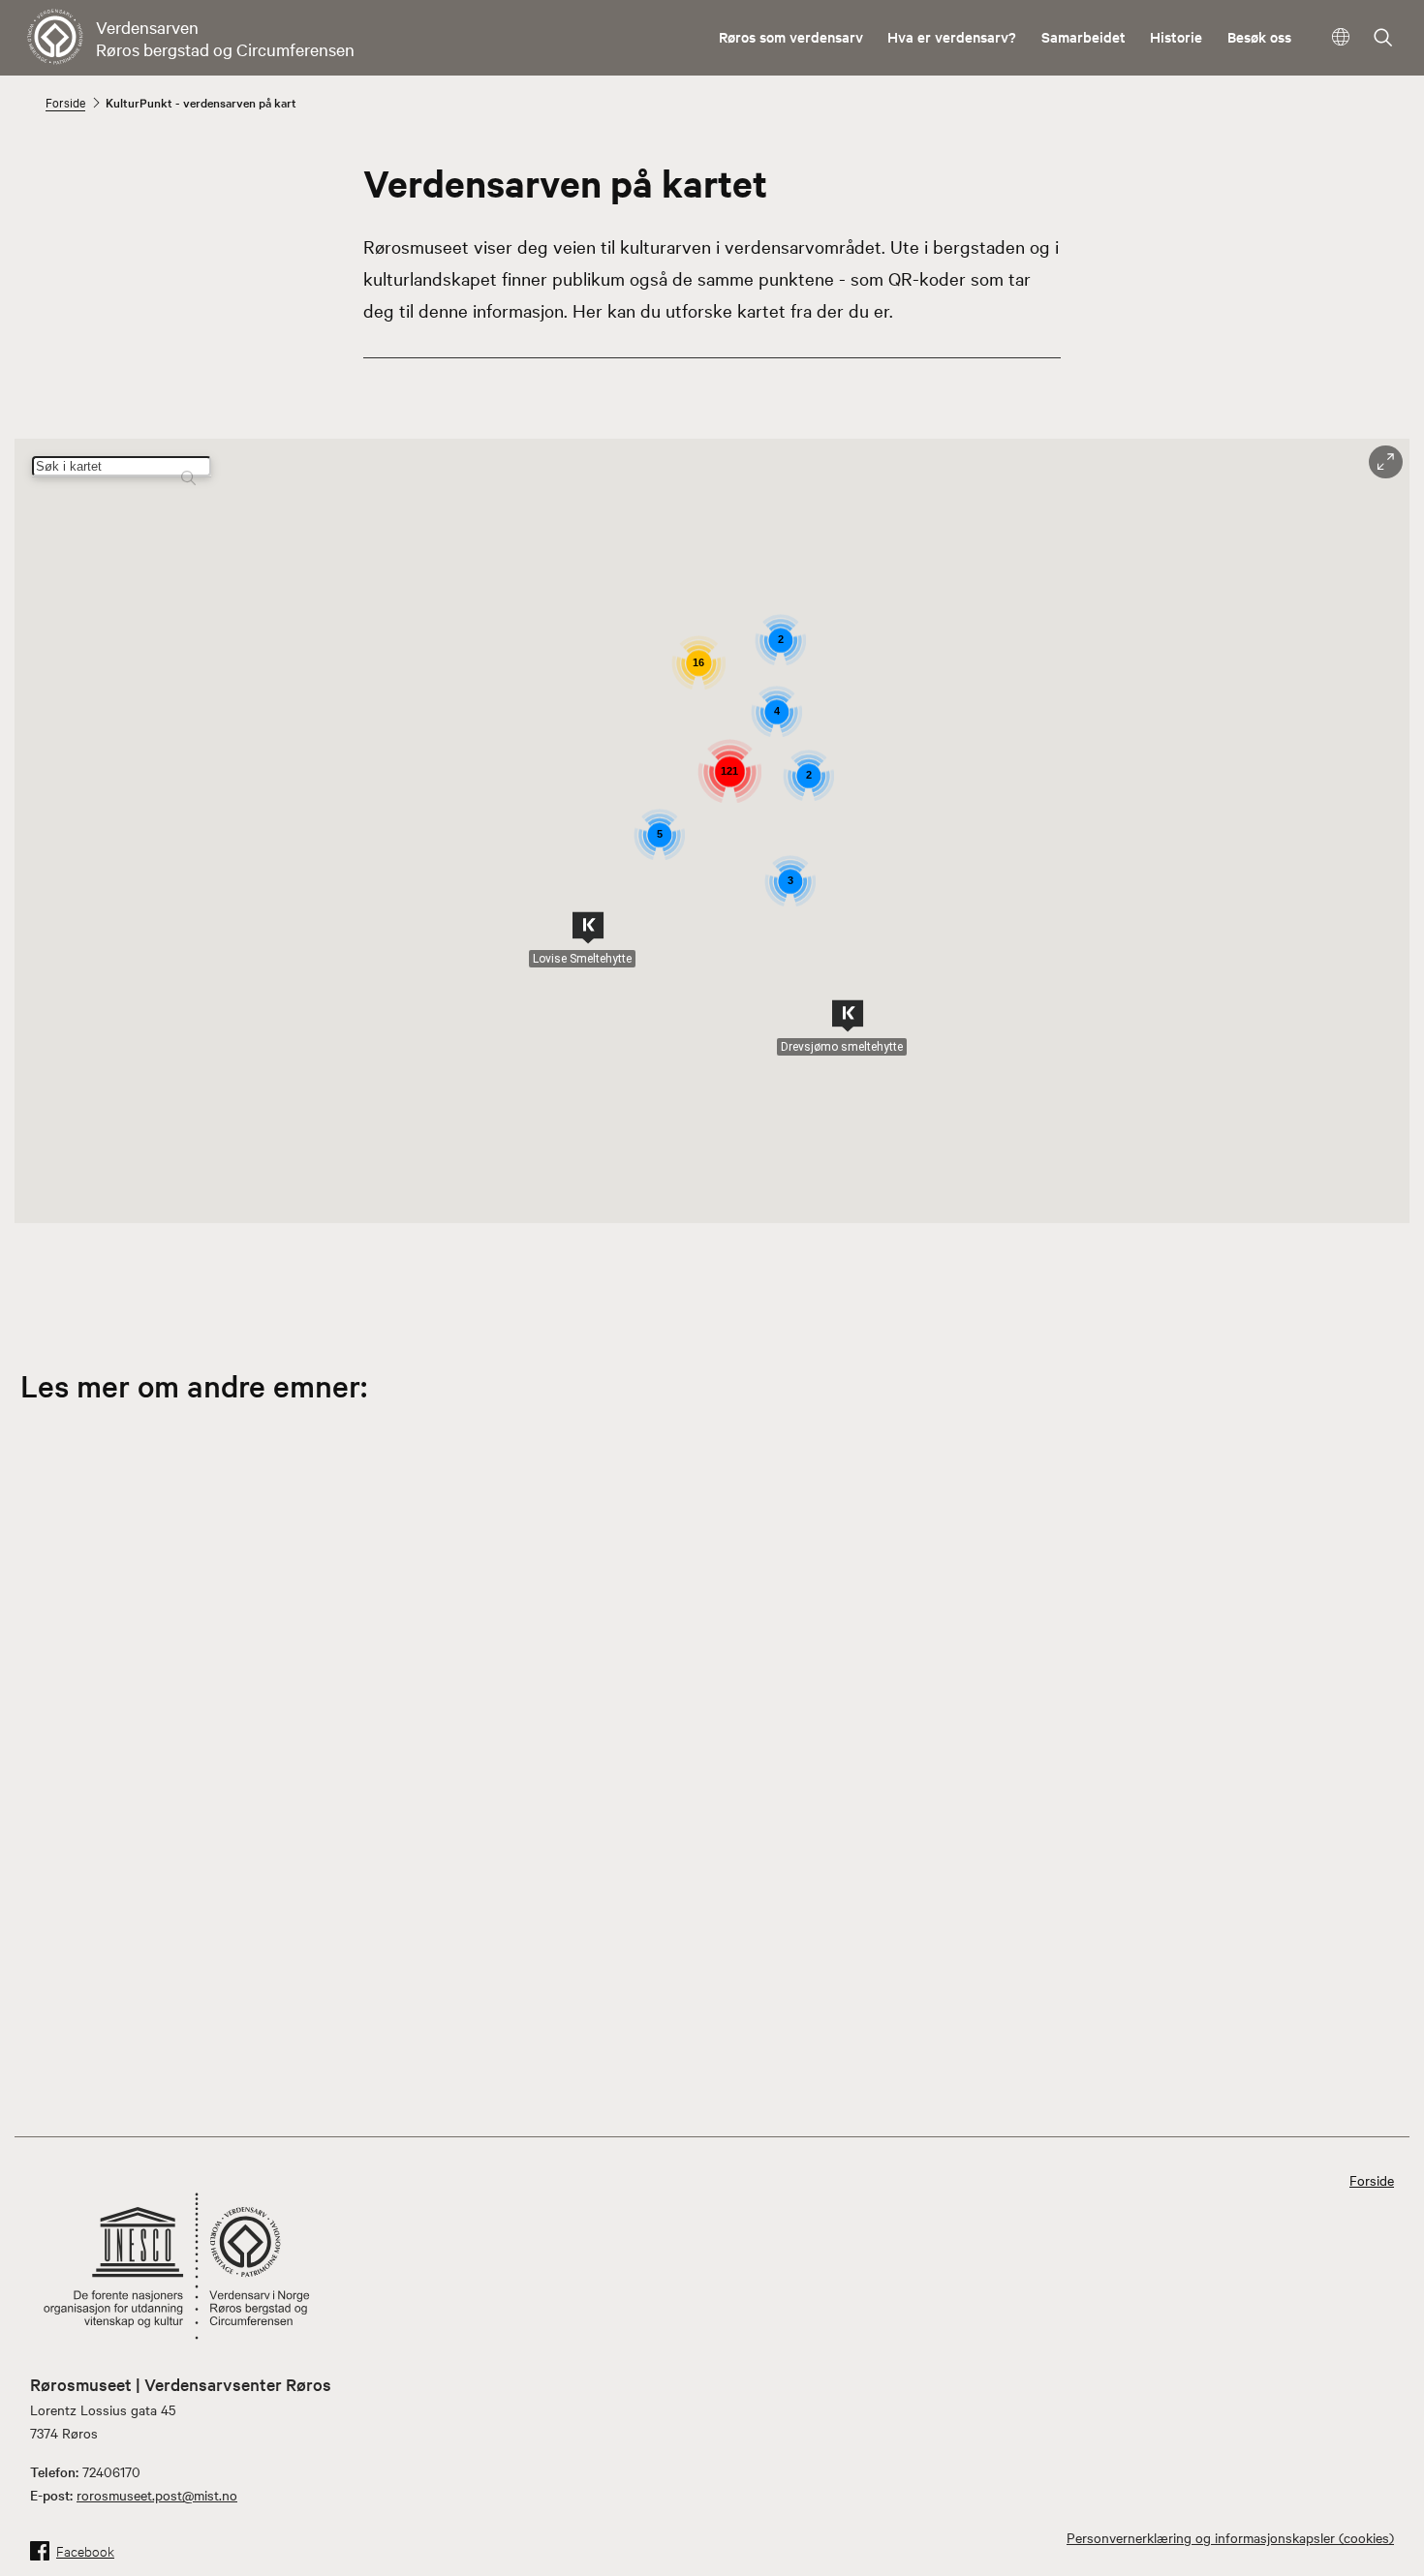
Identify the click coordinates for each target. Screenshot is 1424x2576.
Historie (1176, 36)
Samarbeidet (1083, 36)
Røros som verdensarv (791, 36)
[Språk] (1341, 37)
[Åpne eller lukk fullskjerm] (1386, 462)
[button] (588, 928)
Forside (65, 102)
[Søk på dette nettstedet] (1383, 39)
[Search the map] (188, 469)
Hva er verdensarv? (952, 36)
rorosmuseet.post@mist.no (157, 2495)
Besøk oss (1259, 36)
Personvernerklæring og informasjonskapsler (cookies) (1230, 2537)
